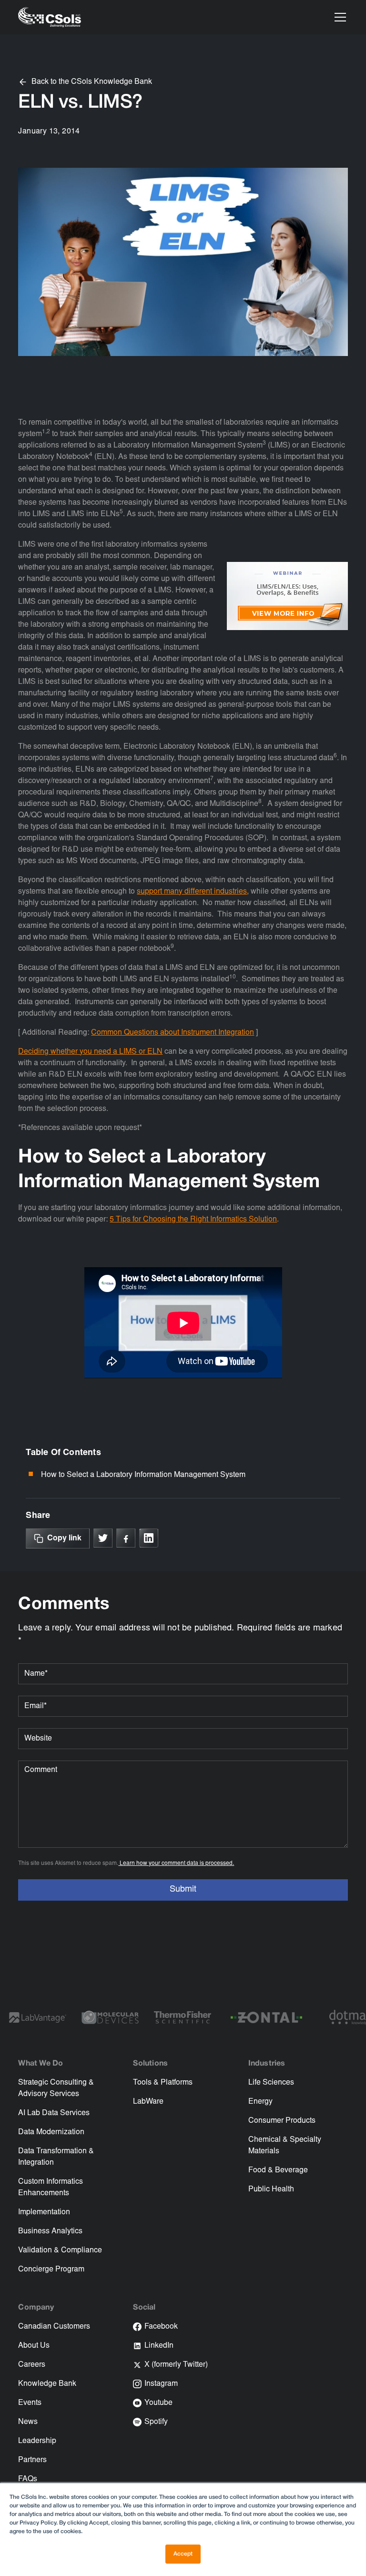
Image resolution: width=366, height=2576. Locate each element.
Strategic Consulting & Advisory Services (56, 2088)
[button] (338, 17)
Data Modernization (51, 2132)
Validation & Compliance (60, 2250)
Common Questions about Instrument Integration (173, 1033)
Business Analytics (50, 2231)
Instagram (161, 2384)
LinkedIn (159, 2346)
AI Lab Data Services (54, 2113)
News (28, 2422)
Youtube (158, 2403)
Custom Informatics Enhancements (51, 2188)
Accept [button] (183, 2554)
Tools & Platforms (163, 2083)
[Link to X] (103, 1538)
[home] (50, 17)
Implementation (44, 2212)
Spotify (156, 2422)
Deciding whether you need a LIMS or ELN (90, 1052)
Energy (260, 2102)
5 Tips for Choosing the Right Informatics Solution (193, 1220)
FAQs (28, 2479)
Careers (32, 2365)
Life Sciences (271, 2083)
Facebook (161, 2327)
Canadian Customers (54, 2327)
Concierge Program (51, 2270)
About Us (34, 2346)
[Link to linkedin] (149, 1538)
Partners (32, 2460)
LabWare (148, 2102)
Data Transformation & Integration (56, 2157)
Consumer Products (282, 2121)
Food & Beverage (278, 2170)
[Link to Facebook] (126, 1538)
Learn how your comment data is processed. (176, 1863)
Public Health (271, 2189)
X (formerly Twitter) (176, 2365)
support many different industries (192, 892)
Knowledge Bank (47, 2384)
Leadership (37, 2441)
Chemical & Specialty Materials (285, 2146)
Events (30, 2403)
